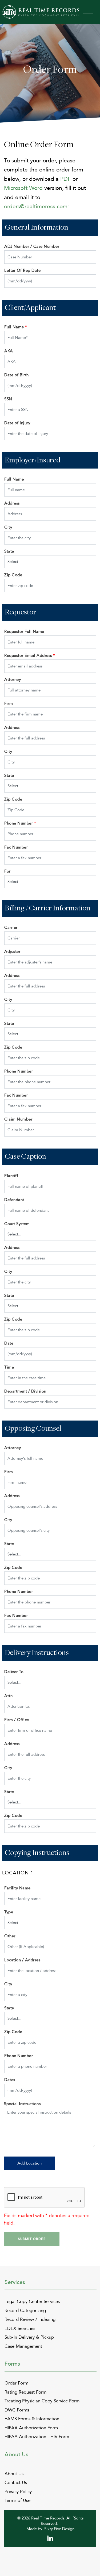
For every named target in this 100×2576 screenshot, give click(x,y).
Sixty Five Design (59, 2529)
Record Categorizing (25, 2311)
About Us (14, 2474)
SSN (8, 399)
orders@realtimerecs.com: (37, 207)
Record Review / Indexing (30, 2319)
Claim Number (18, 1119)
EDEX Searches (20, 2328)
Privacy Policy (18, 2492)
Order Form (16, 2383)
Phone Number (20, 823)
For (7, 871)
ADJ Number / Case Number (32, 246)
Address (12, 503)
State (9, 551)
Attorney (13, 679)
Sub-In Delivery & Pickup (29, 2337)
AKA (9, 351)
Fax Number (16, 847)
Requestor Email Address (30, 655)
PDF (66, 179)
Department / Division (25, 1391)
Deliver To (14, 1672)
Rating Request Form (25, 2392)
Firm (9, 703)
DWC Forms (17, 2410)
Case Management (23, 2346)
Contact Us (16, 2483)
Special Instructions (22, 2104)
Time (9, 1367)
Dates (10, 2080)
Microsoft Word (23, 188)
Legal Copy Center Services (32, 2301)
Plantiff (11, 1176)
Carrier (11, 927)
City (8, 527)
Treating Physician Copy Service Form (42, 2401)
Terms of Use (17, 2500)
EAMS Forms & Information (32, 2419)
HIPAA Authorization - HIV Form (37, 2437)
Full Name (16, 327)
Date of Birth (17, 375)
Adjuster (12, 951)
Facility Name (17, 1888)
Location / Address (22, 1960)
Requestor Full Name (24, 631)
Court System (17, 1224)
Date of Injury (17, 423)
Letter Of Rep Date (22, 270)
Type (9, 1912)
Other (10, 1936)
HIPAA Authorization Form (31, 2428)
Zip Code (13, 575)
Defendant (14, 1200)
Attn (8, 1696)
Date (9, 1343)
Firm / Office (17, 1720)
